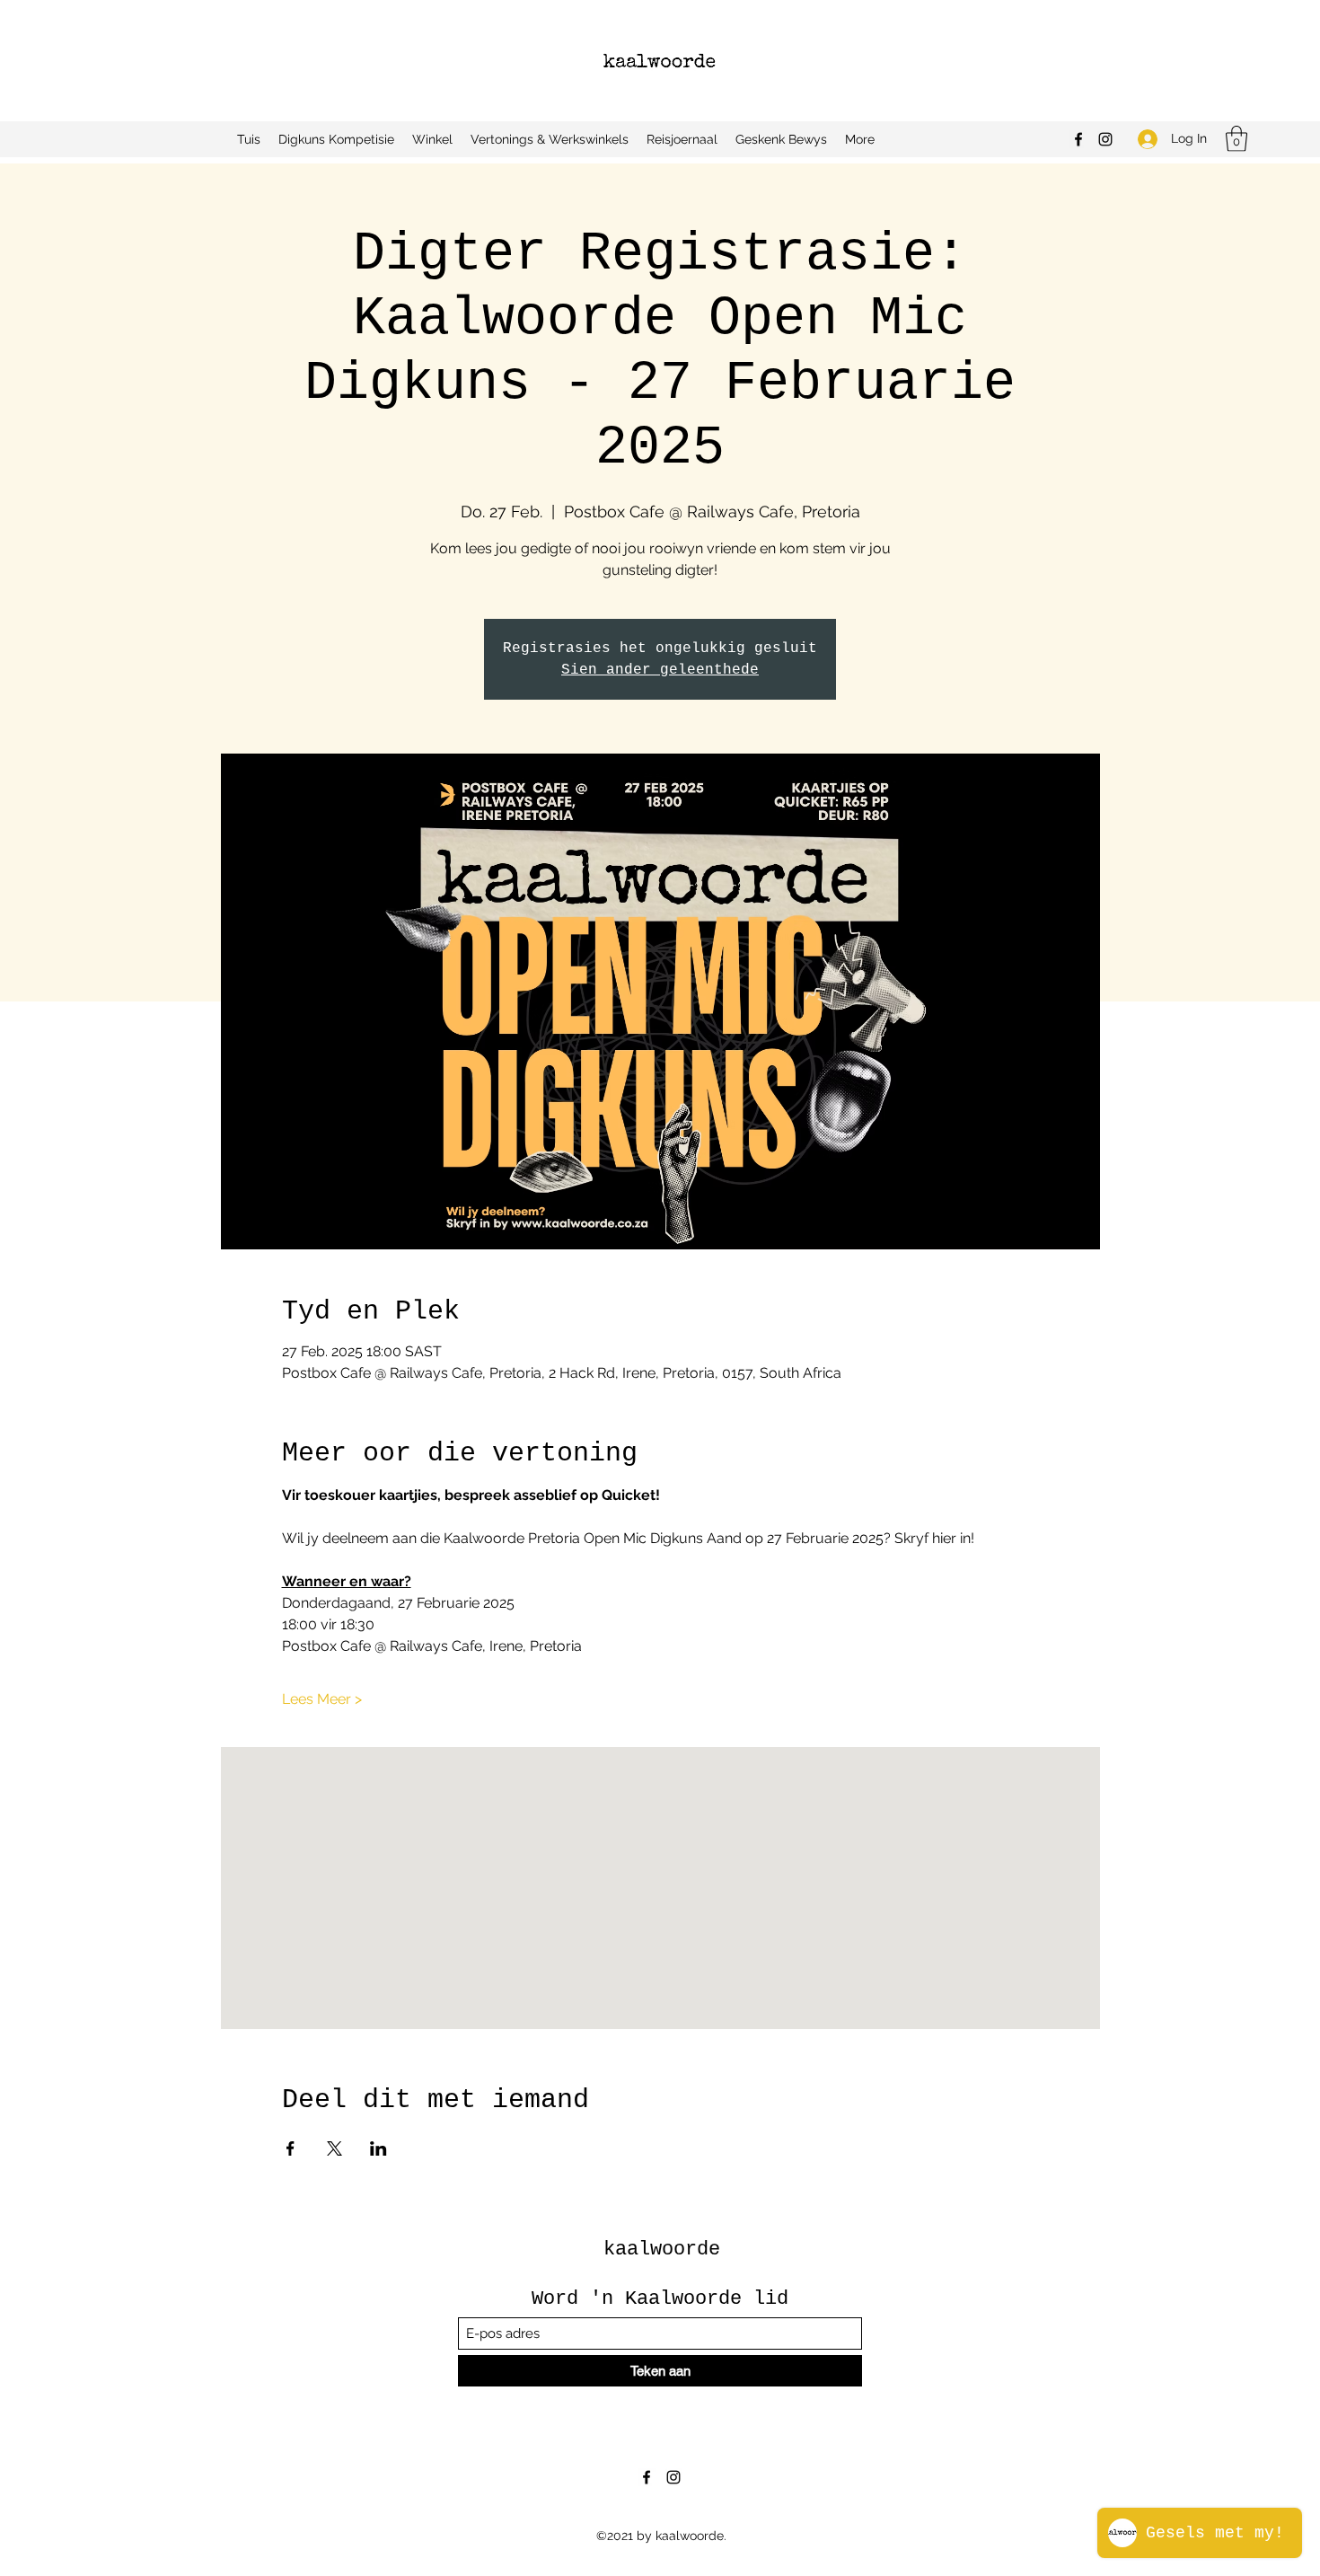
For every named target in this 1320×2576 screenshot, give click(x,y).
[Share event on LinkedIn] (378, 2148)
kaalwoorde (662, 2250)
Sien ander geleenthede (660, 670)
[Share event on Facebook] (290, 2148)
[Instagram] (1105, 139)
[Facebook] (1078, 139)
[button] (1236, 139)
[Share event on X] (334, 2148)
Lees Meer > (322, 1699)
